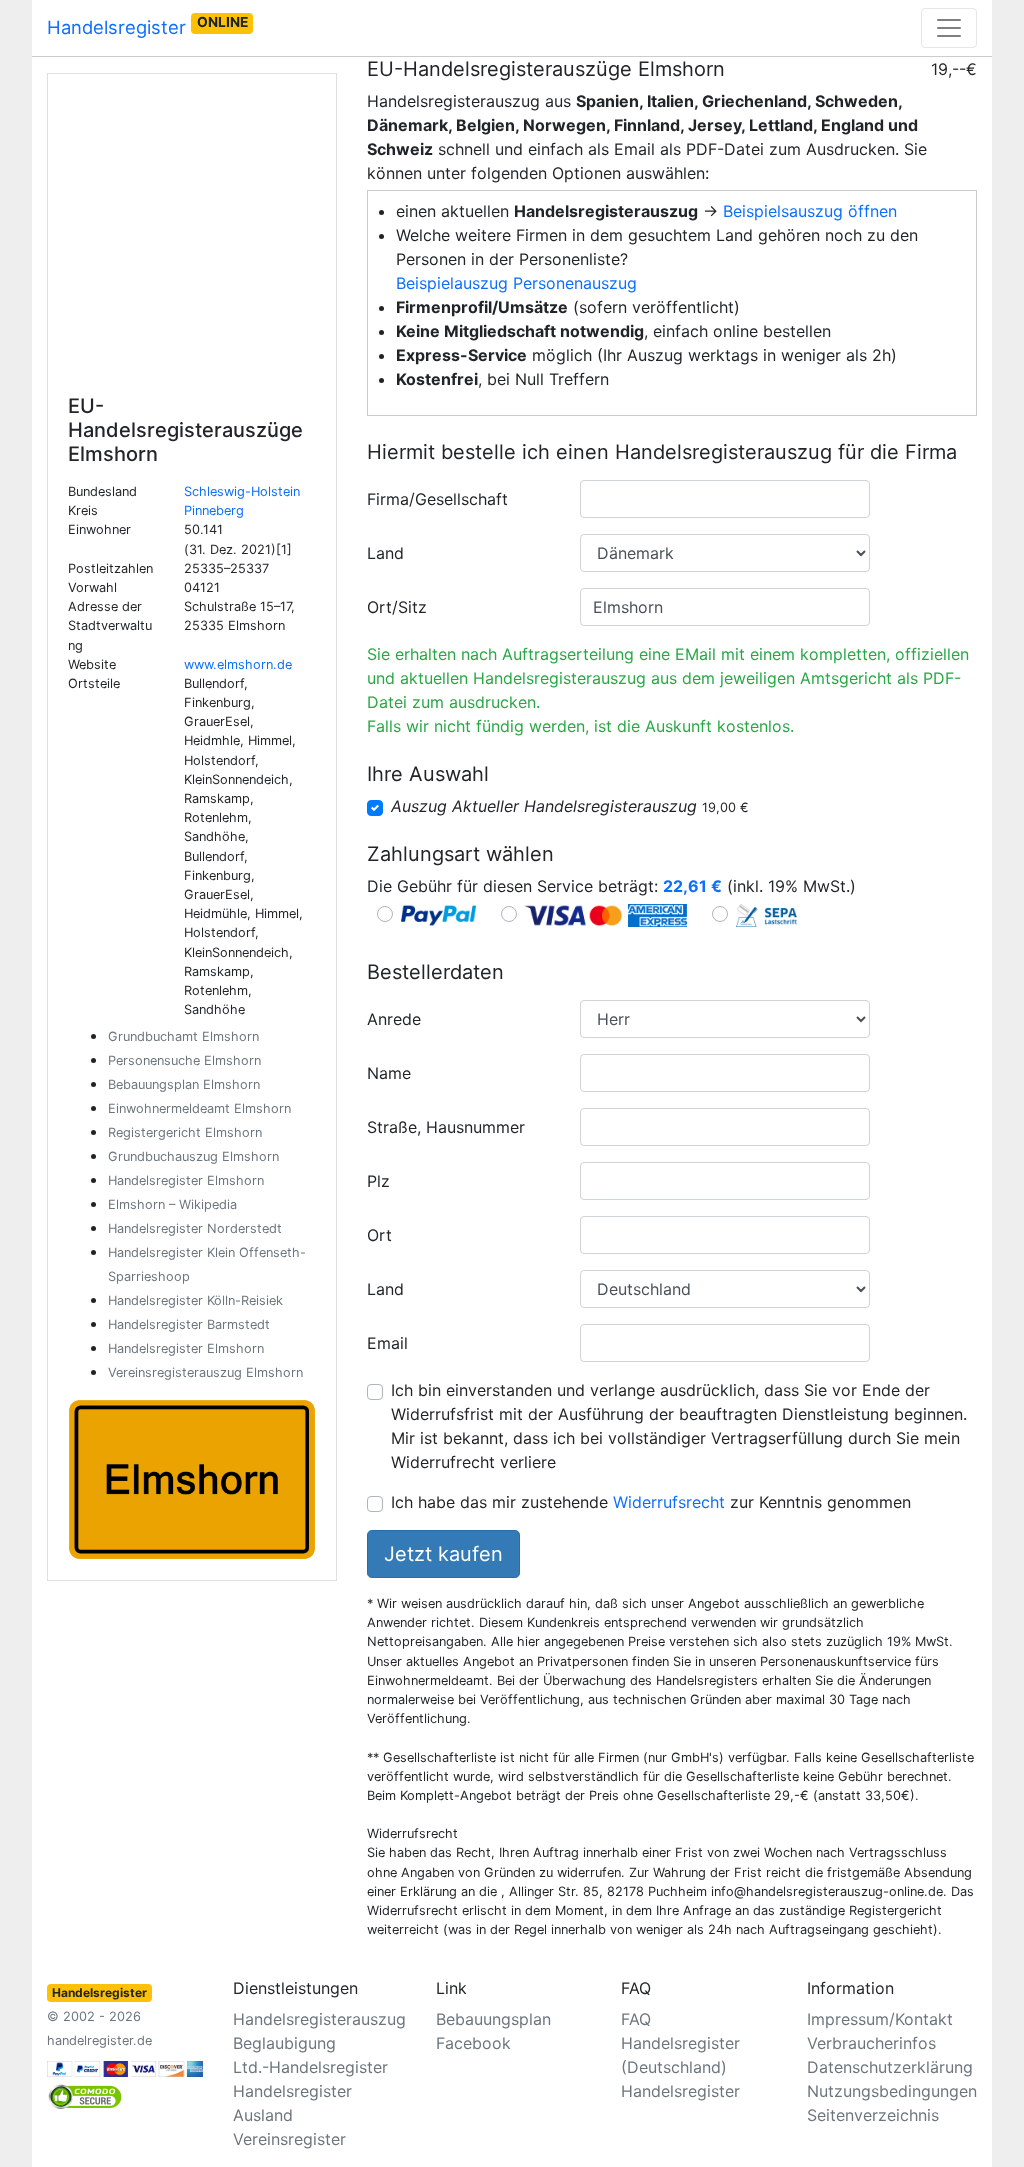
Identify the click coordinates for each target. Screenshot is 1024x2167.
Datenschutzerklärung (890, 2067)
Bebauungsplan (493, 2019)
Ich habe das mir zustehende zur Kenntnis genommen (651, 1502)
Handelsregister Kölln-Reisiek (195, 1300)
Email (387, 1343)
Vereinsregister (289, 2139)
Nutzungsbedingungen (892, 2091)
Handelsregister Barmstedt (189, 1324)
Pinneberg (214, 510)
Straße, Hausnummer (446, 1127)
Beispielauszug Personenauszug (516, 283)
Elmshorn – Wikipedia (172, 1204)
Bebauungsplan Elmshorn (184, 1084)
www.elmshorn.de (238, 664)
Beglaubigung (284, 2043)
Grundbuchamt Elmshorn (183, 1036)
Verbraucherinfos (871, 2043)
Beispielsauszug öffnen (810, 211)
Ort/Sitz (397, 607)
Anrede (394, 1019)
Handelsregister (147, 26)
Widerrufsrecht (669, 1502)
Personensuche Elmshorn (184, 1060)
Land (385, 553)
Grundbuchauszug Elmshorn (193, 1156)
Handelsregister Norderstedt (195, 1228)
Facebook (473, 2043)
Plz (378, 1181)
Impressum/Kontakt (880, 2019)
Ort (379, 1235)
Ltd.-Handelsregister (310, 2067)
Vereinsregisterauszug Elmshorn (205, 1372)
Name (389, 1073)
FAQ (636, 2019)
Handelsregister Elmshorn (186, 1180)
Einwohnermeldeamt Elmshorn (199, 1108)
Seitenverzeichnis (873, 2115)
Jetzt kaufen (443, 1554)
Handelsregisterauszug (319, 2019)
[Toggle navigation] (949, 28)
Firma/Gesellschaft (437, 499)
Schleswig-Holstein (242, 491)
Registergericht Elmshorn (185, 1132)
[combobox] (725, 499)
